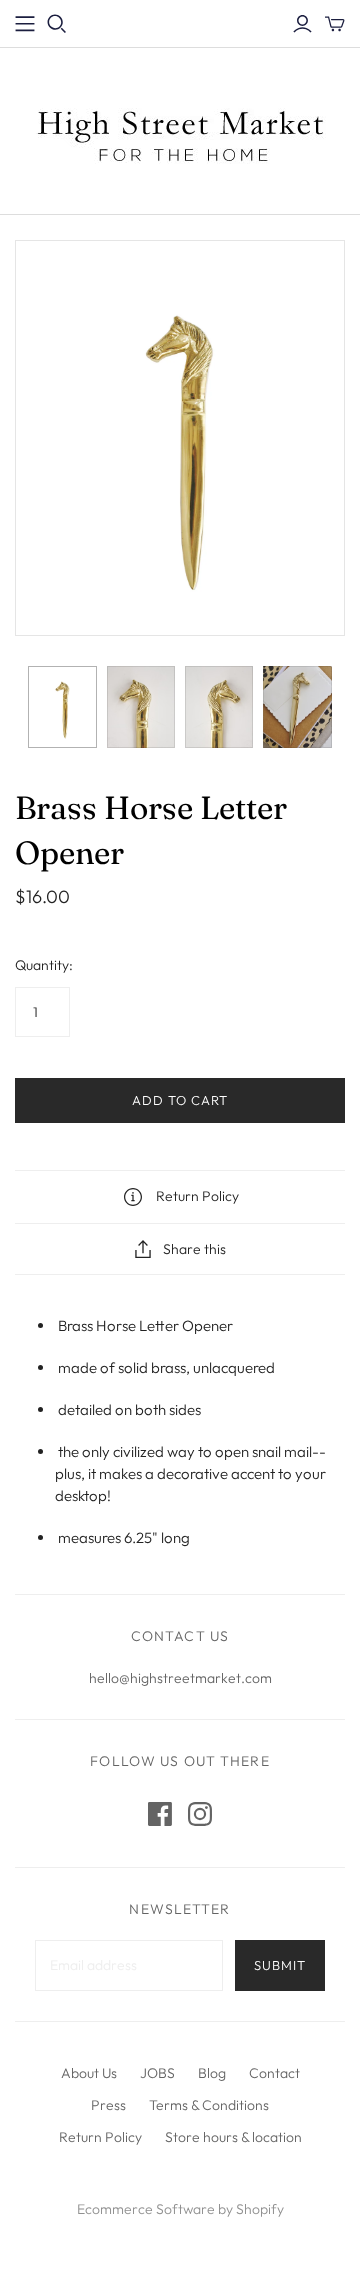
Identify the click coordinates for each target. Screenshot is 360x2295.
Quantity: (44, 965)
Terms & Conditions (209, 2105)
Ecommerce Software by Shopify (180, 2209)
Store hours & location (233, 2137)
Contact (274, 2073)
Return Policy (100, 2137)
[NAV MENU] (25, 24)
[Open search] (57, 24)
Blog (212, 2073)
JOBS (157, 2073)
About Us (89, 2073)
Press (108, 2105)
